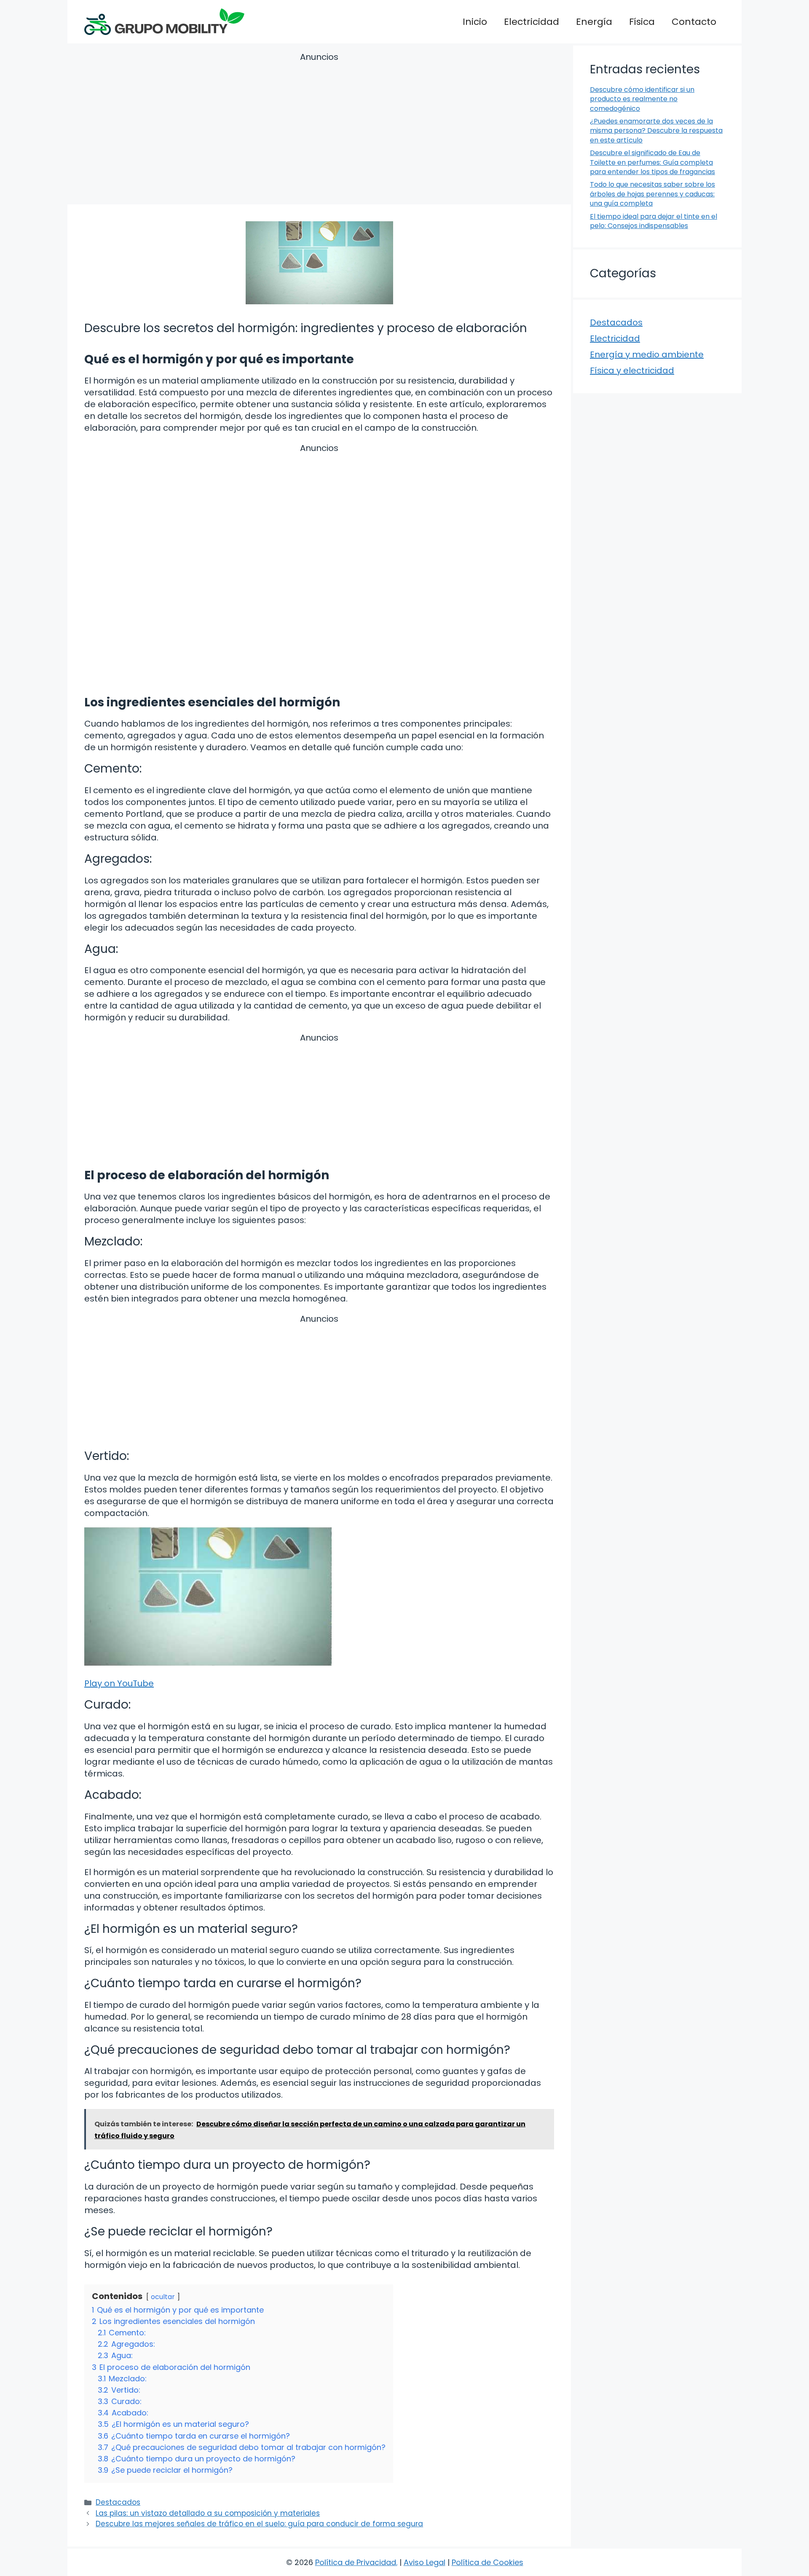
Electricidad (532, 22)
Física (642, 22)
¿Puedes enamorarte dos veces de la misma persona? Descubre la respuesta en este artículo (656, 131)
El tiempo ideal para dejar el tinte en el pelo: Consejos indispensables (654, 221)
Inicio (475, 22)
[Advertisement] (319, 130)
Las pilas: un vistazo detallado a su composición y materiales (208, 2513)
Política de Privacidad (356, 2562)
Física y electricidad (632, 370)
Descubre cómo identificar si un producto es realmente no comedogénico (642, 99)
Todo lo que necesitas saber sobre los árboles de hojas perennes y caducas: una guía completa (652, 194)
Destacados (118, 2502)
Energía (594, 22)
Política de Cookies (488, 2562)
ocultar (163, 2297)
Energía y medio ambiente (647, 354)
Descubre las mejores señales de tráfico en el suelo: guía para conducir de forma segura (259, 2524)
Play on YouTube (119, 1683)
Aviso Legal (425, 2562)
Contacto (694, 22)
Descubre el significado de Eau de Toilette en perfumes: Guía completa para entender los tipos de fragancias (652, 162)
